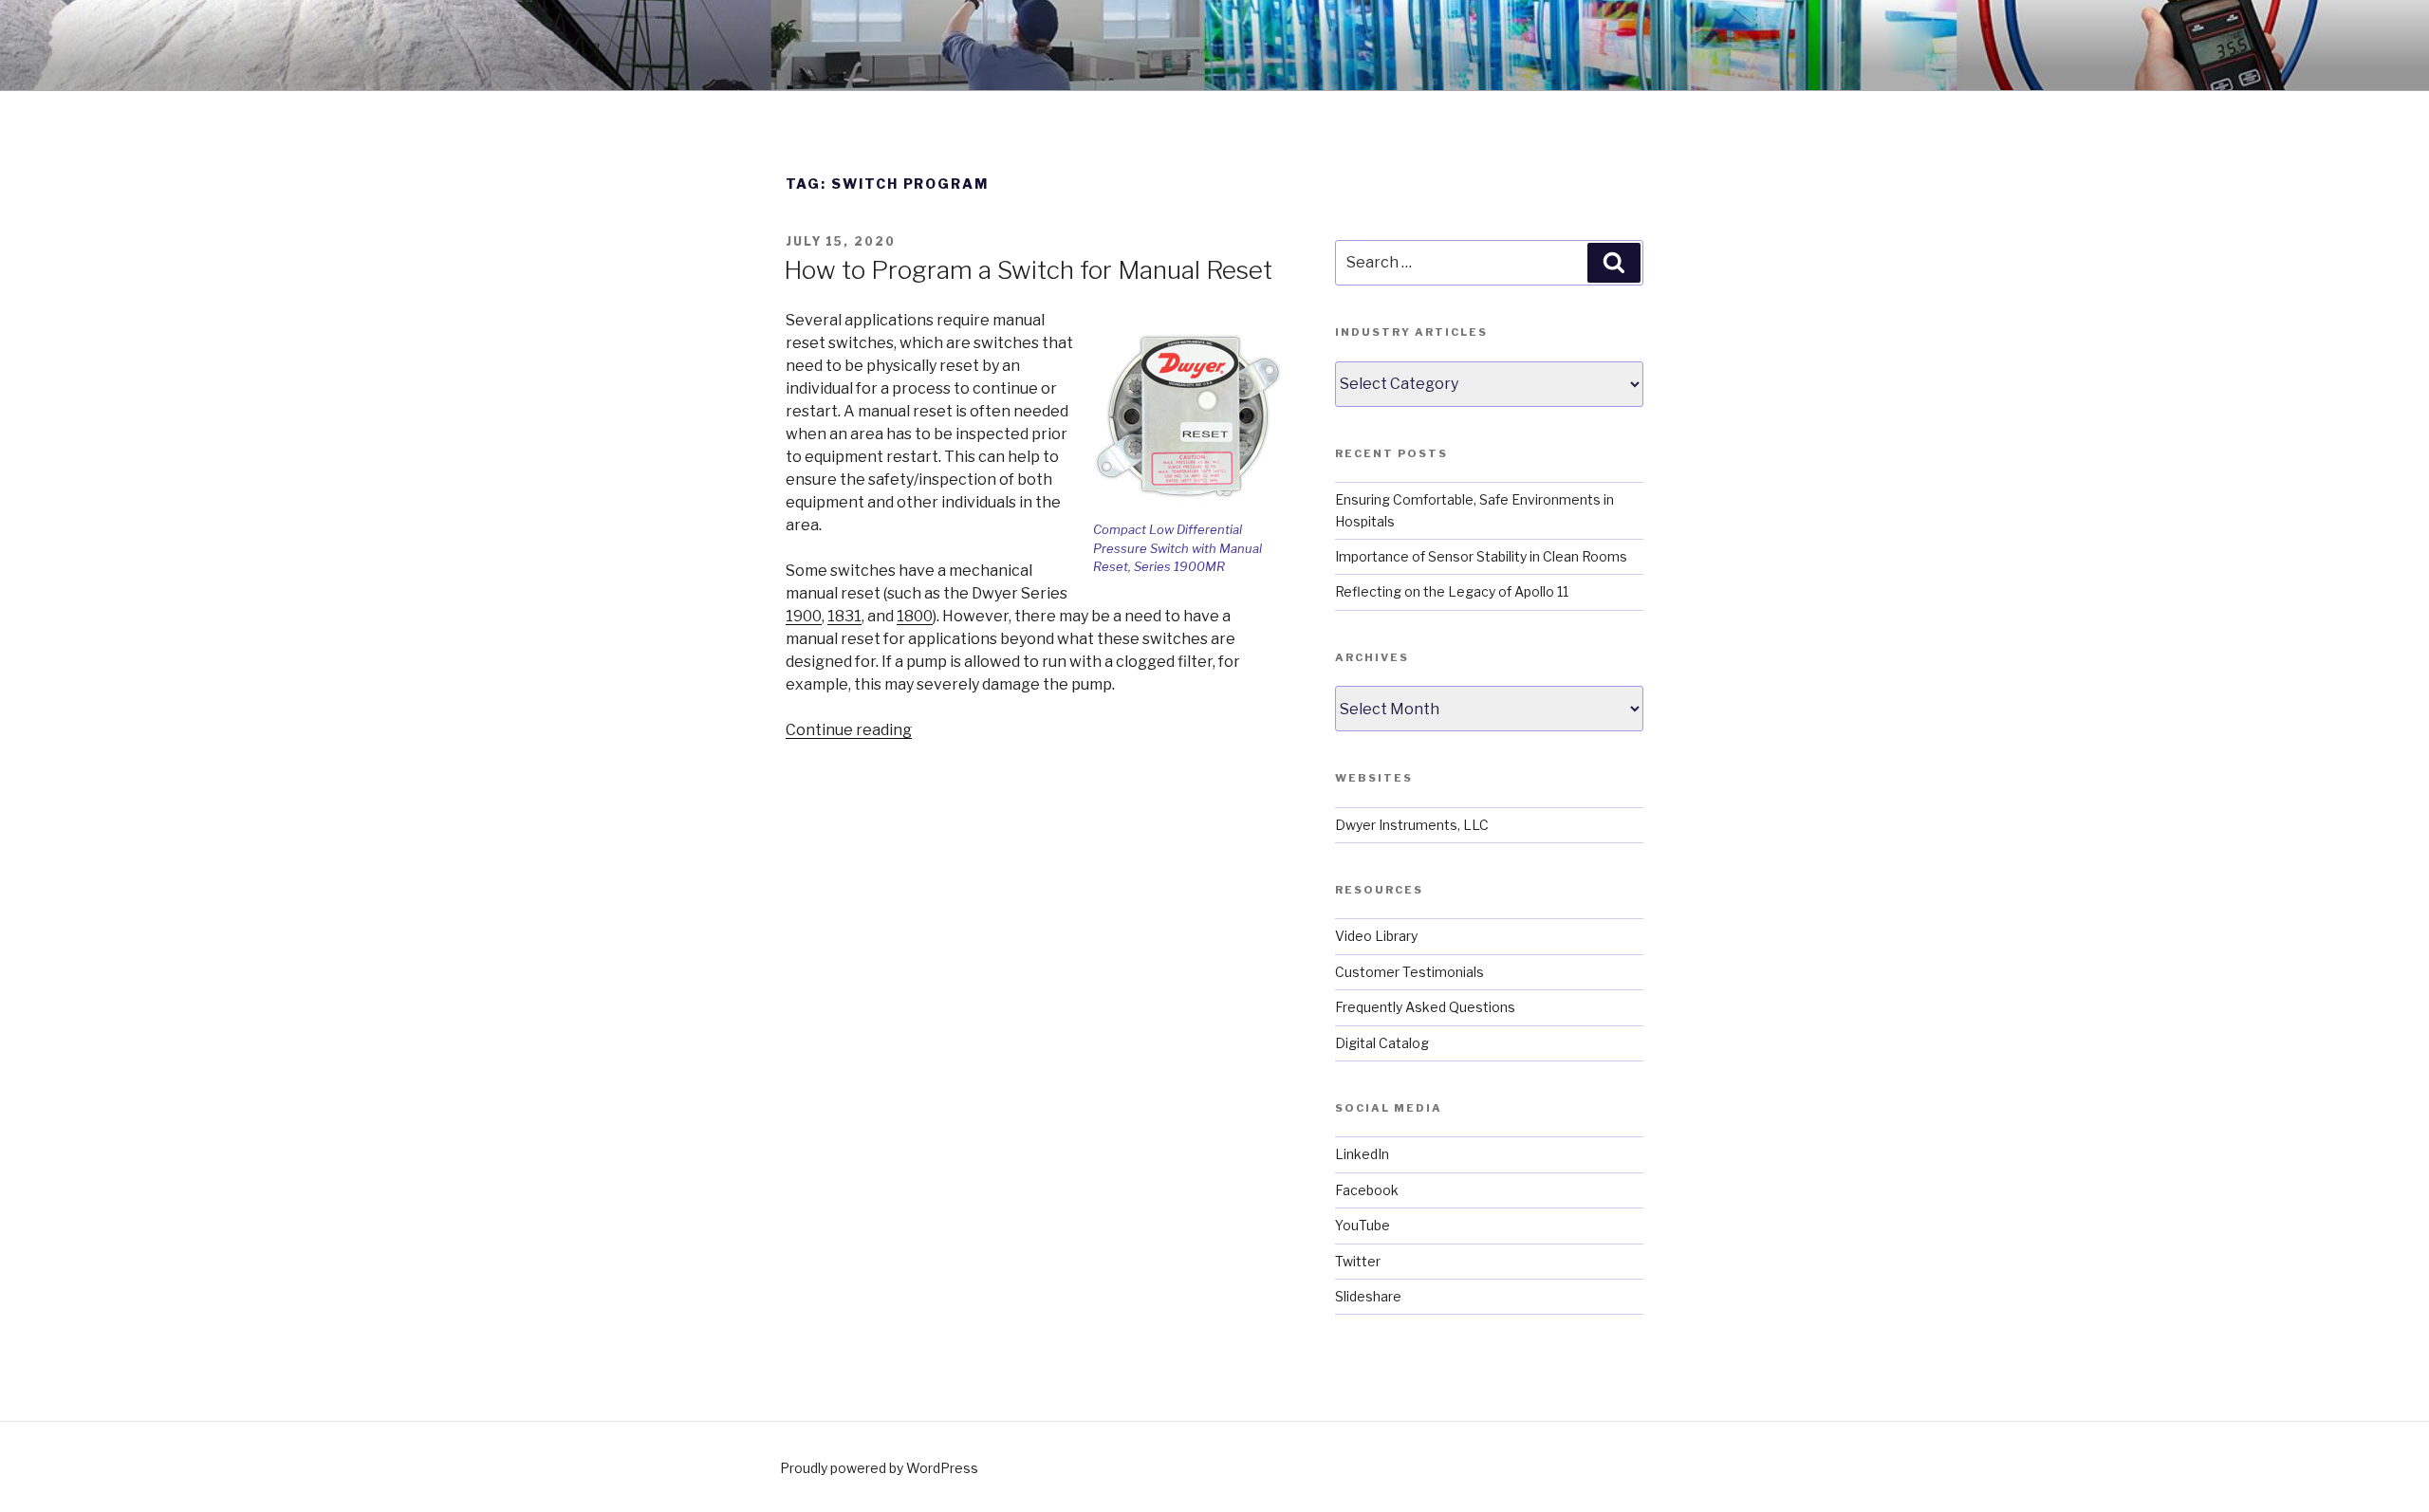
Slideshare (1368, 1296)
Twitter (1358, 1261)
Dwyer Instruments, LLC (1412, 825)
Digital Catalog (1382, 1043)
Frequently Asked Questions (1425, 1007)
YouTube (1363, 1225)
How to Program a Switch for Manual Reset (1028, 270)
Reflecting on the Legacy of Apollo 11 (1452, 591)
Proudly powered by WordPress (879, 1468)
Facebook (1367, 1190)
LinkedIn (1362, 1154)
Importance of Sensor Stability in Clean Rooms (1481, 556)
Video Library (1376, 936)
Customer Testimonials (1409, 972)
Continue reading (849, 730)
